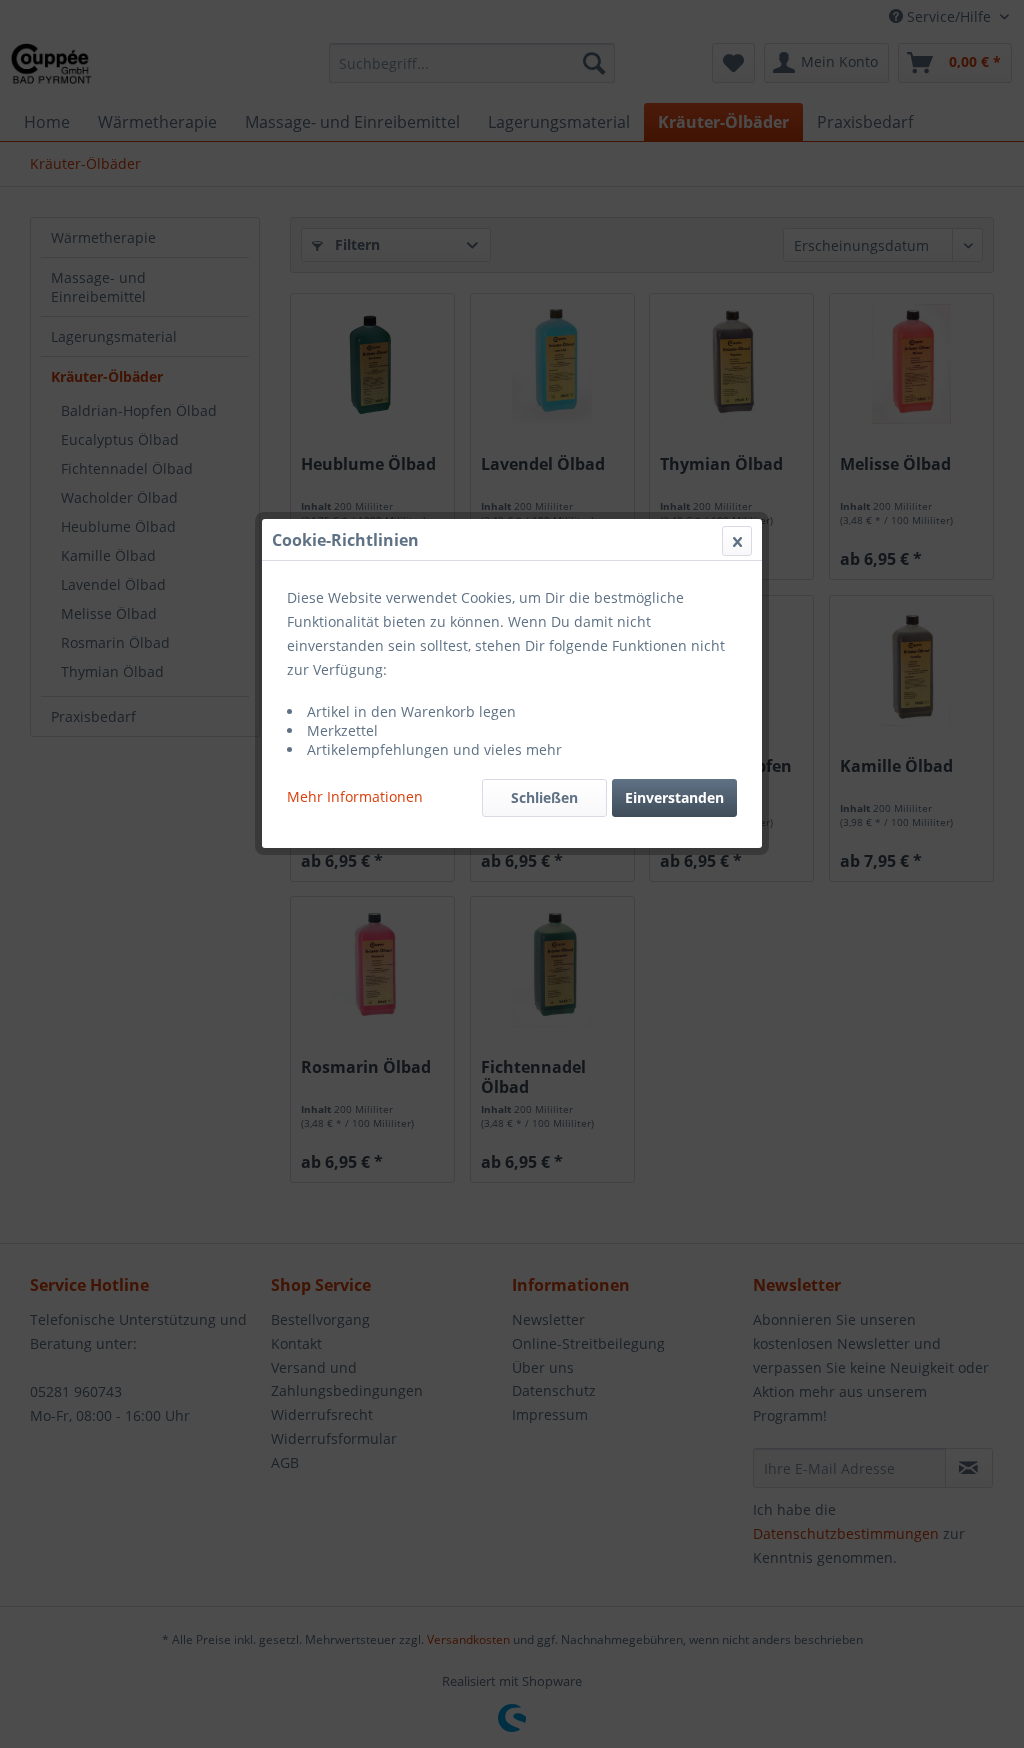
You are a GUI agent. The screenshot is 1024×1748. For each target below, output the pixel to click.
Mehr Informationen (355, 796)
